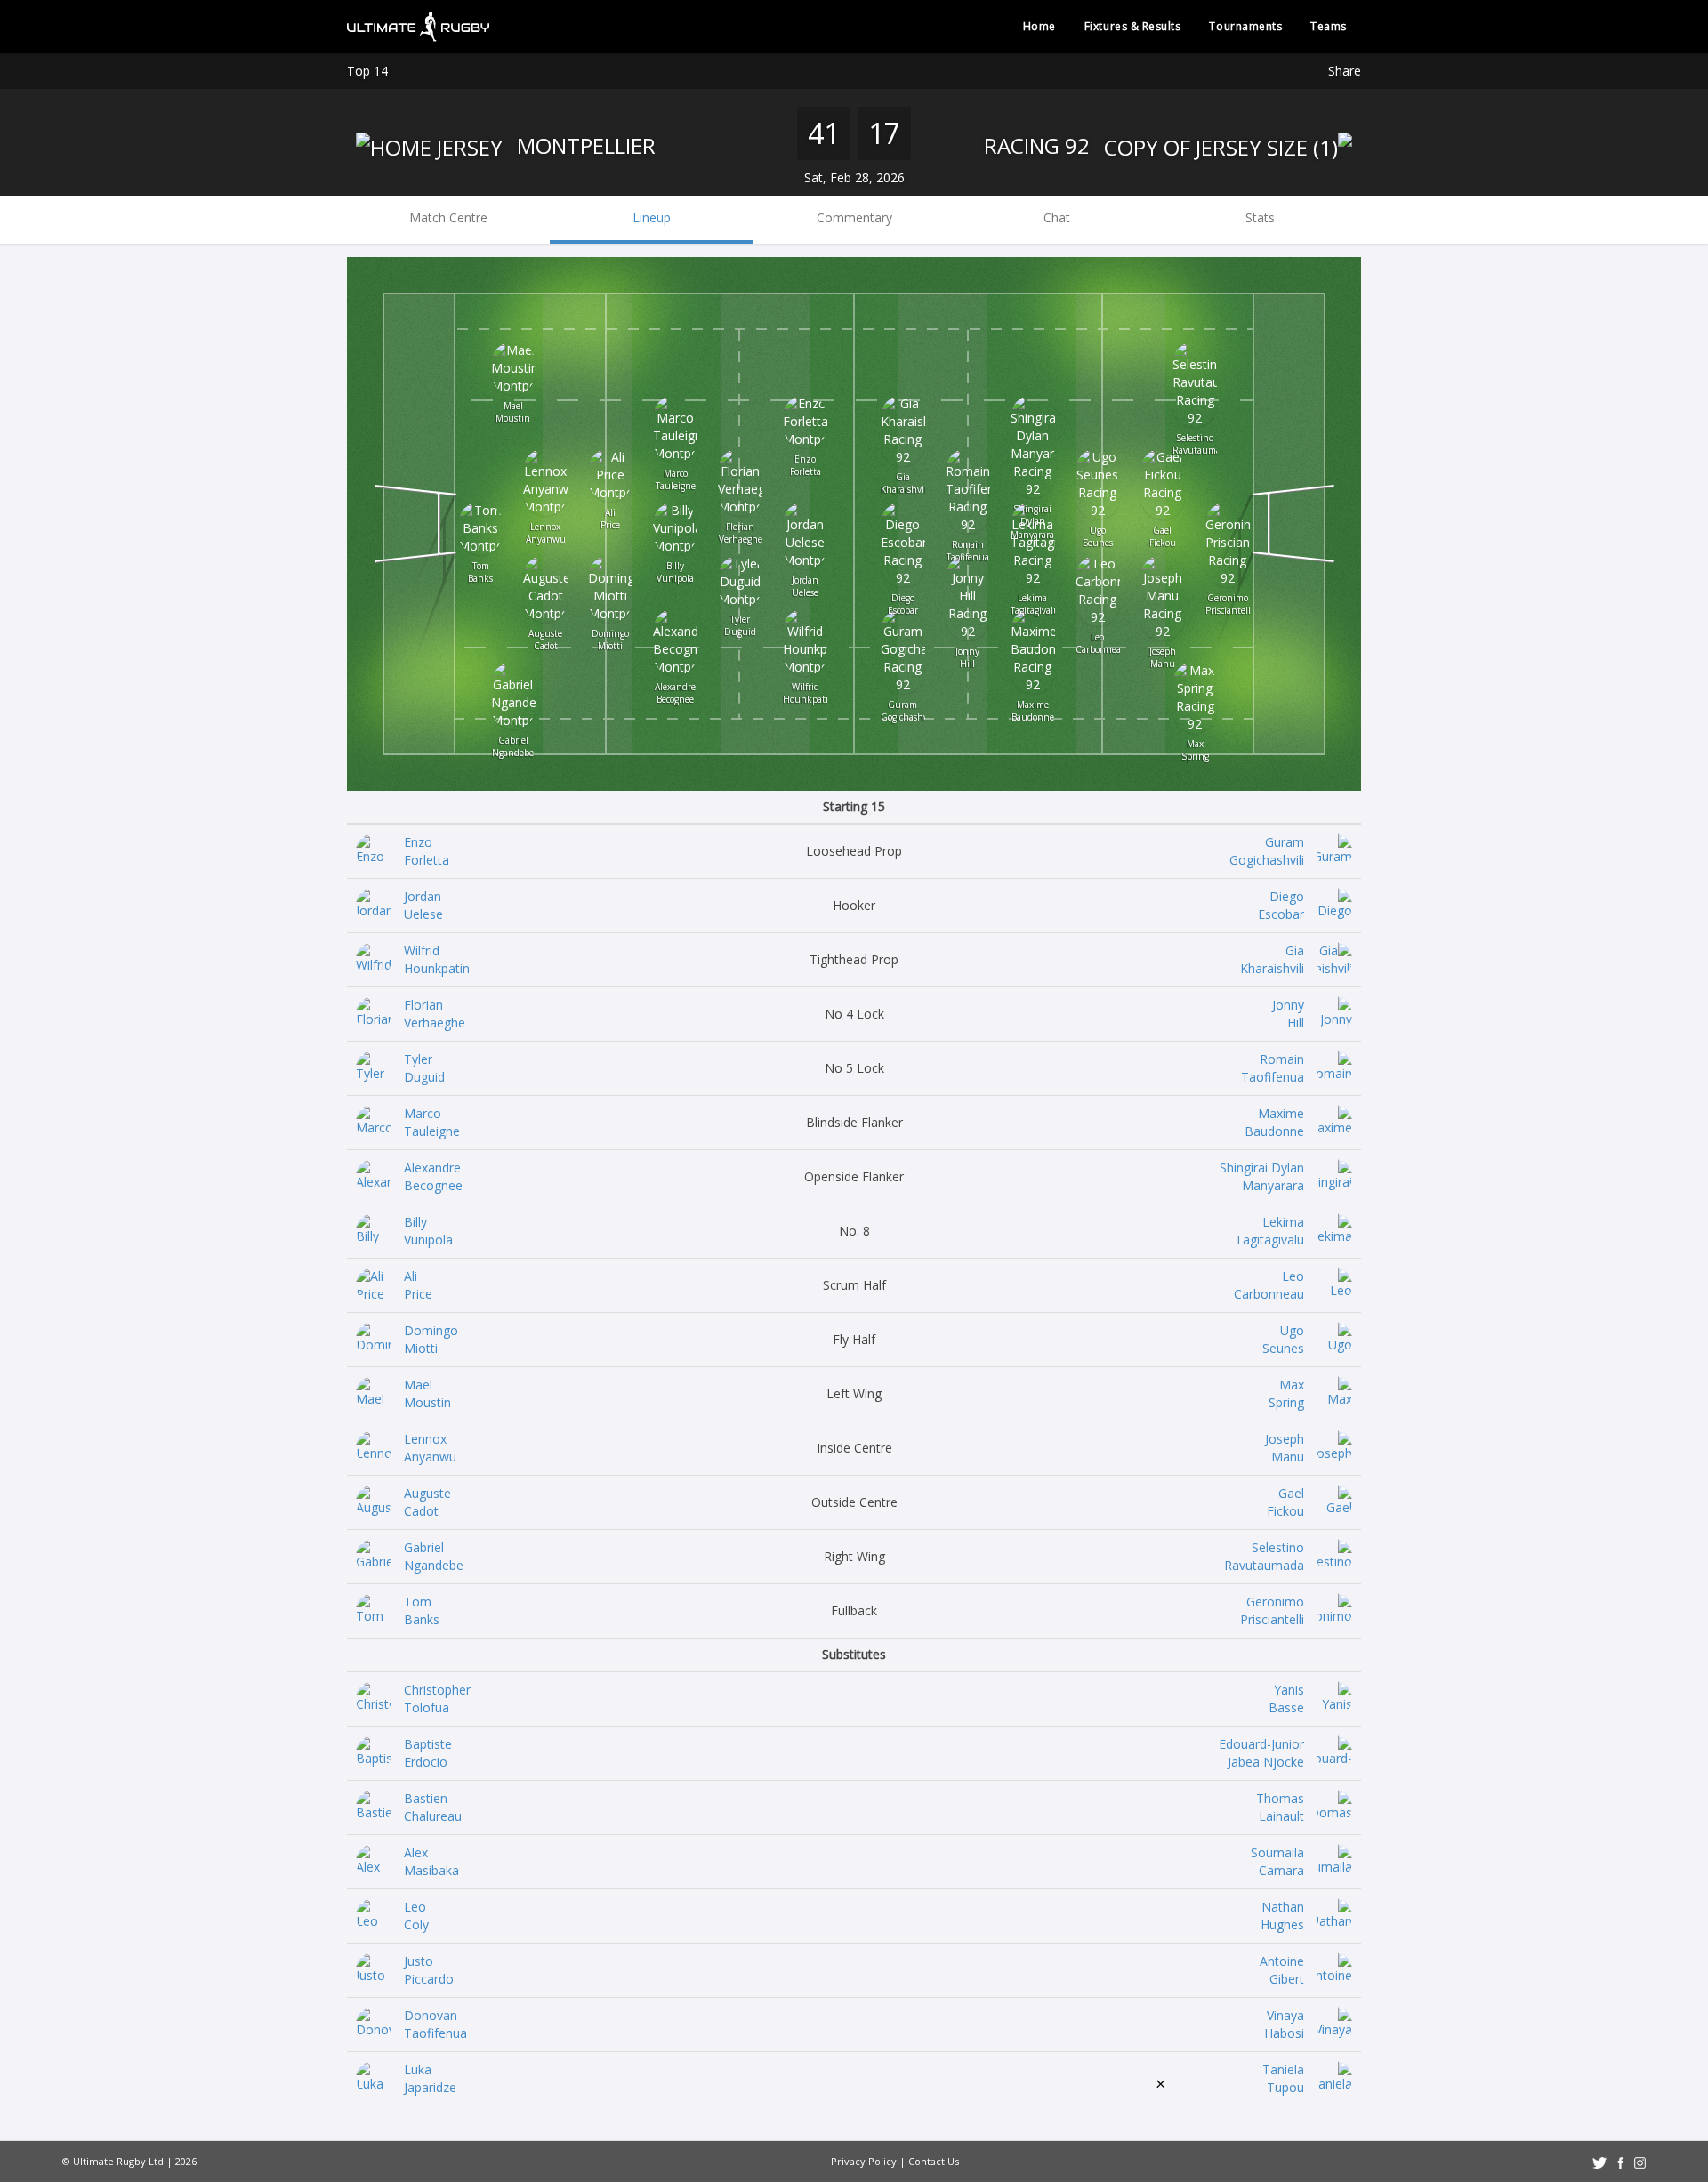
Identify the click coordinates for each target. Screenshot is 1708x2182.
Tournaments (1245, 26)
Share (1345, 71)
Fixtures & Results (1133, 26)
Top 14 (367, 71)
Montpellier (584, 145)
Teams (1329, 26)
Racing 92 (1039, 145)
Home (1039, 26)
